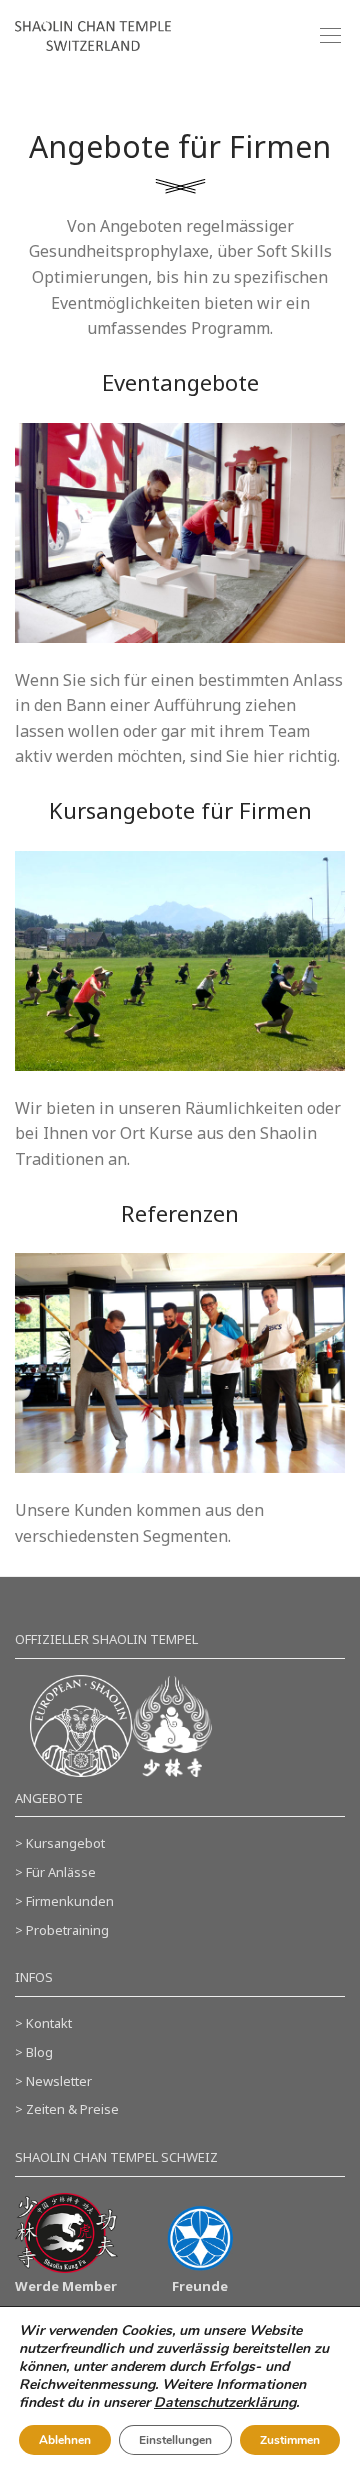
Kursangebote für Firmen (180, 810)
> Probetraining (62, 1930)
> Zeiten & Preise (67, 2109)
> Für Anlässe (55, 1872)
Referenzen (180, 1213)
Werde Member (66, 2286)
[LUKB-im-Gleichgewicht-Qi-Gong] (180, 961)
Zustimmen (290, 2440)
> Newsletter (53, 2081)
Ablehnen (65, 2440)
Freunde (200, 2286)
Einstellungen (175, 2440)
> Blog (34, 2052)
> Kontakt (43, 2023)
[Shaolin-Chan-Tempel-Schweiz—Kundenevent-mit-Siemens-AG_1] (180, 1363)
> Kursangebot (60, 1843)
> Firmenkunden (64, 1901)
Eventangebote (180, 382)
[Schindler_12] (180, 533)
